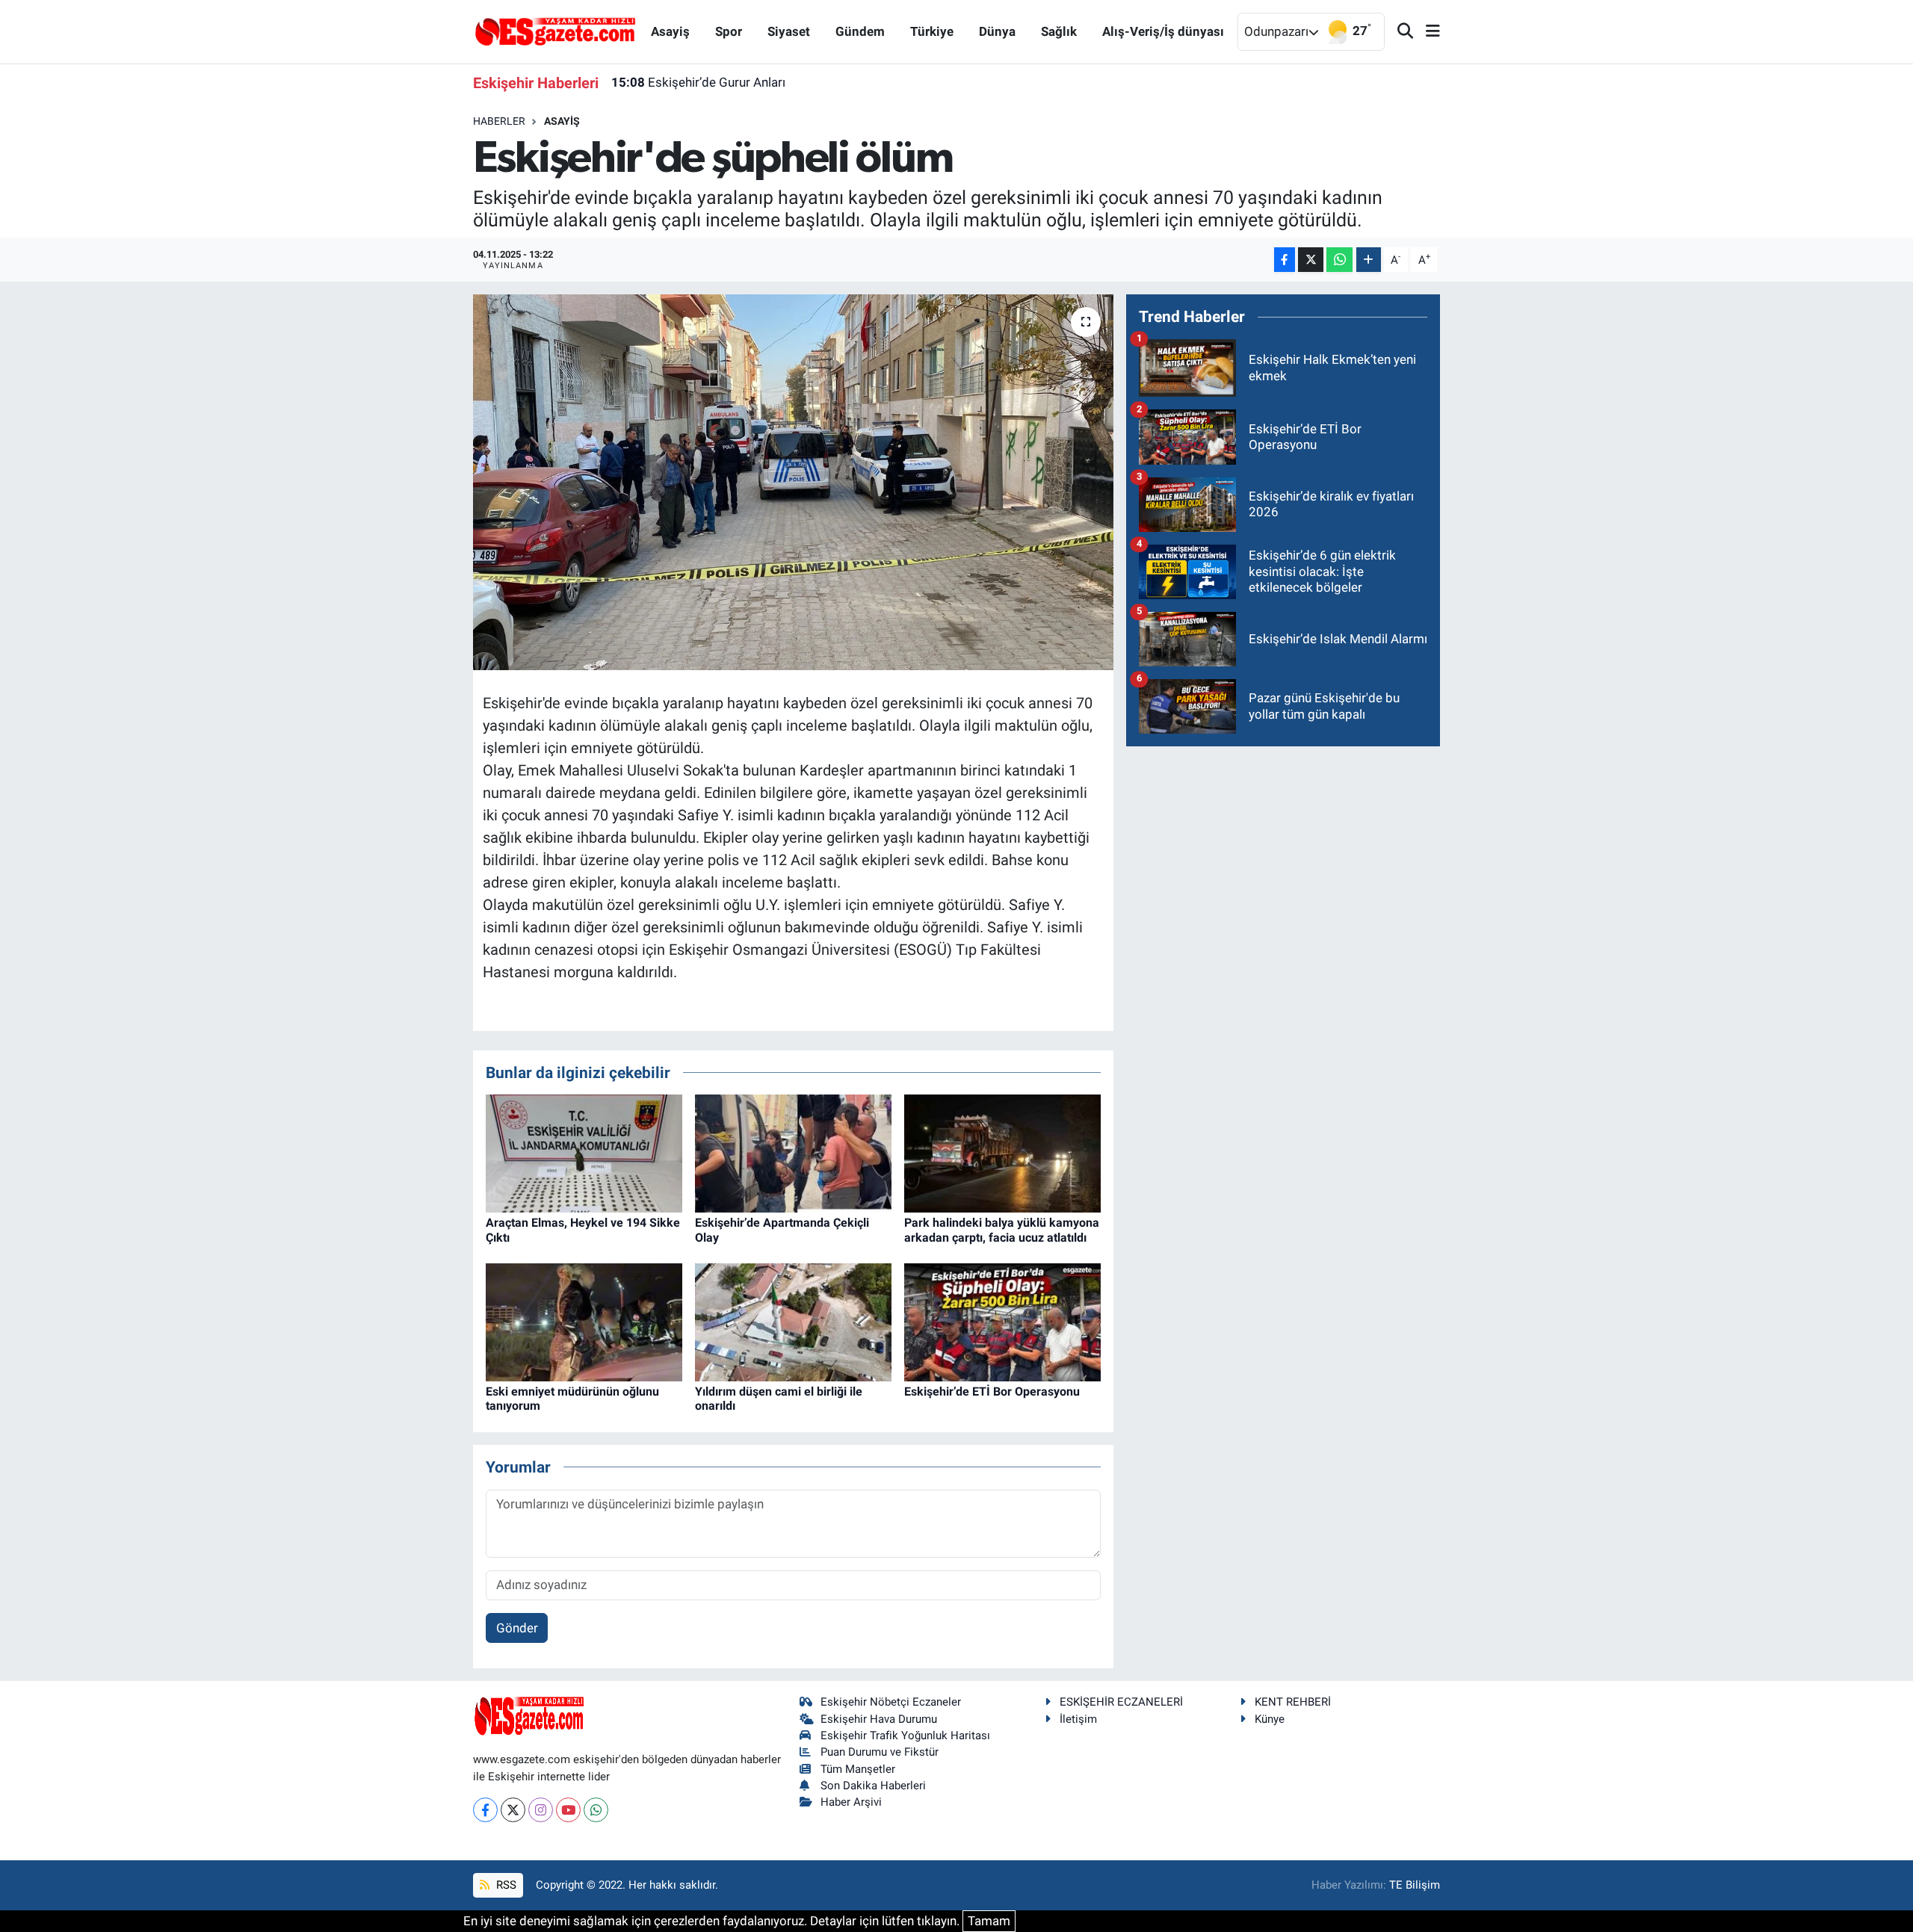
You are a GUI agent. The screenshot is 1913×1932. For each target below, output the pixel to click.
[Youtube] (568, 1810)
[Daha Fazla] (1369, 260)
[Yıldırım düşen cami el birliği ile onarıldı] (793, 1322)
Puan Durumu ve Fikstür (880, 1752)
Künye (1270, 1719)
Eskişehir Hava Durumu (879, 1719)
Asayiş (670, 31)
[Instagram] (541, 1810)
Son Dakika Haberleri (873, 1786)
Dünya (997, 31)
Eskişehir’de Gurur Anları (698, 82)
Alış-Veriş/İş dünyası (1163, 31)
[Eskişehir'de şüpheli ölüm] (793, 482)
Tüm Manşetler (858, 1769)
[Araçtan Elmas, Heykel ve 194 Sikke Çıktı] (584, 1153)
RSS (505, 1885)
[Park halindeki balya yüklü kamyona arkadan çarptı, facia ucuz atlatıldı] (1002, 1153)
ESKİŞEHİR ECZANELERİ (1121, 1702)
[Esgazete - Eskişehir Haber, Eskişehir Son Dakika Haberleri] (555, 31)
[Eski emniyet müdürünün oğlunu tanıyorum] (584, 1322)
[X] (513, 1810)
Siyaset (789, 31)
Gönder (517, 1628)
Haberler (499, 121)
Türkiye (932, 31)
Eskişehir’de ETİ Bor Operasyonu (992, 1391)
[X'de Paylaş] (1311, 260)
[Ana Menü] (1427, 32)
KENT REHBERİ (1293, 1702)
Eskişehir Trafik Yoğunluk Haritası (905, 1736)
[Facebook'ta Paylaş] (1285, 260)
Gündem (860, 31)
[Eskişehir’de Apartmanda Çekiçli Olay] (793, 1153)
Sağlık (1059, 31)
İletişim (1078, 1719)
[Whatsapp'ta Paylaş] (1339, 260)
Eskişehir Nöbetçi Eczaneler (891, 1702)
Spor (729, 31)
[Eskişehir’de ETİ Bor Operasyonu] (1002, 1322)
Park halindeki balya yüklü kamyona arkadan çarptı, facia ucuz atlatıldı (1002, 1230)
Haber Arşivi (851, 1802)
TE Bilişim (1415, 1885)
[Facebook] (485, 1810)
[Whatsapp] (596, 1810)
